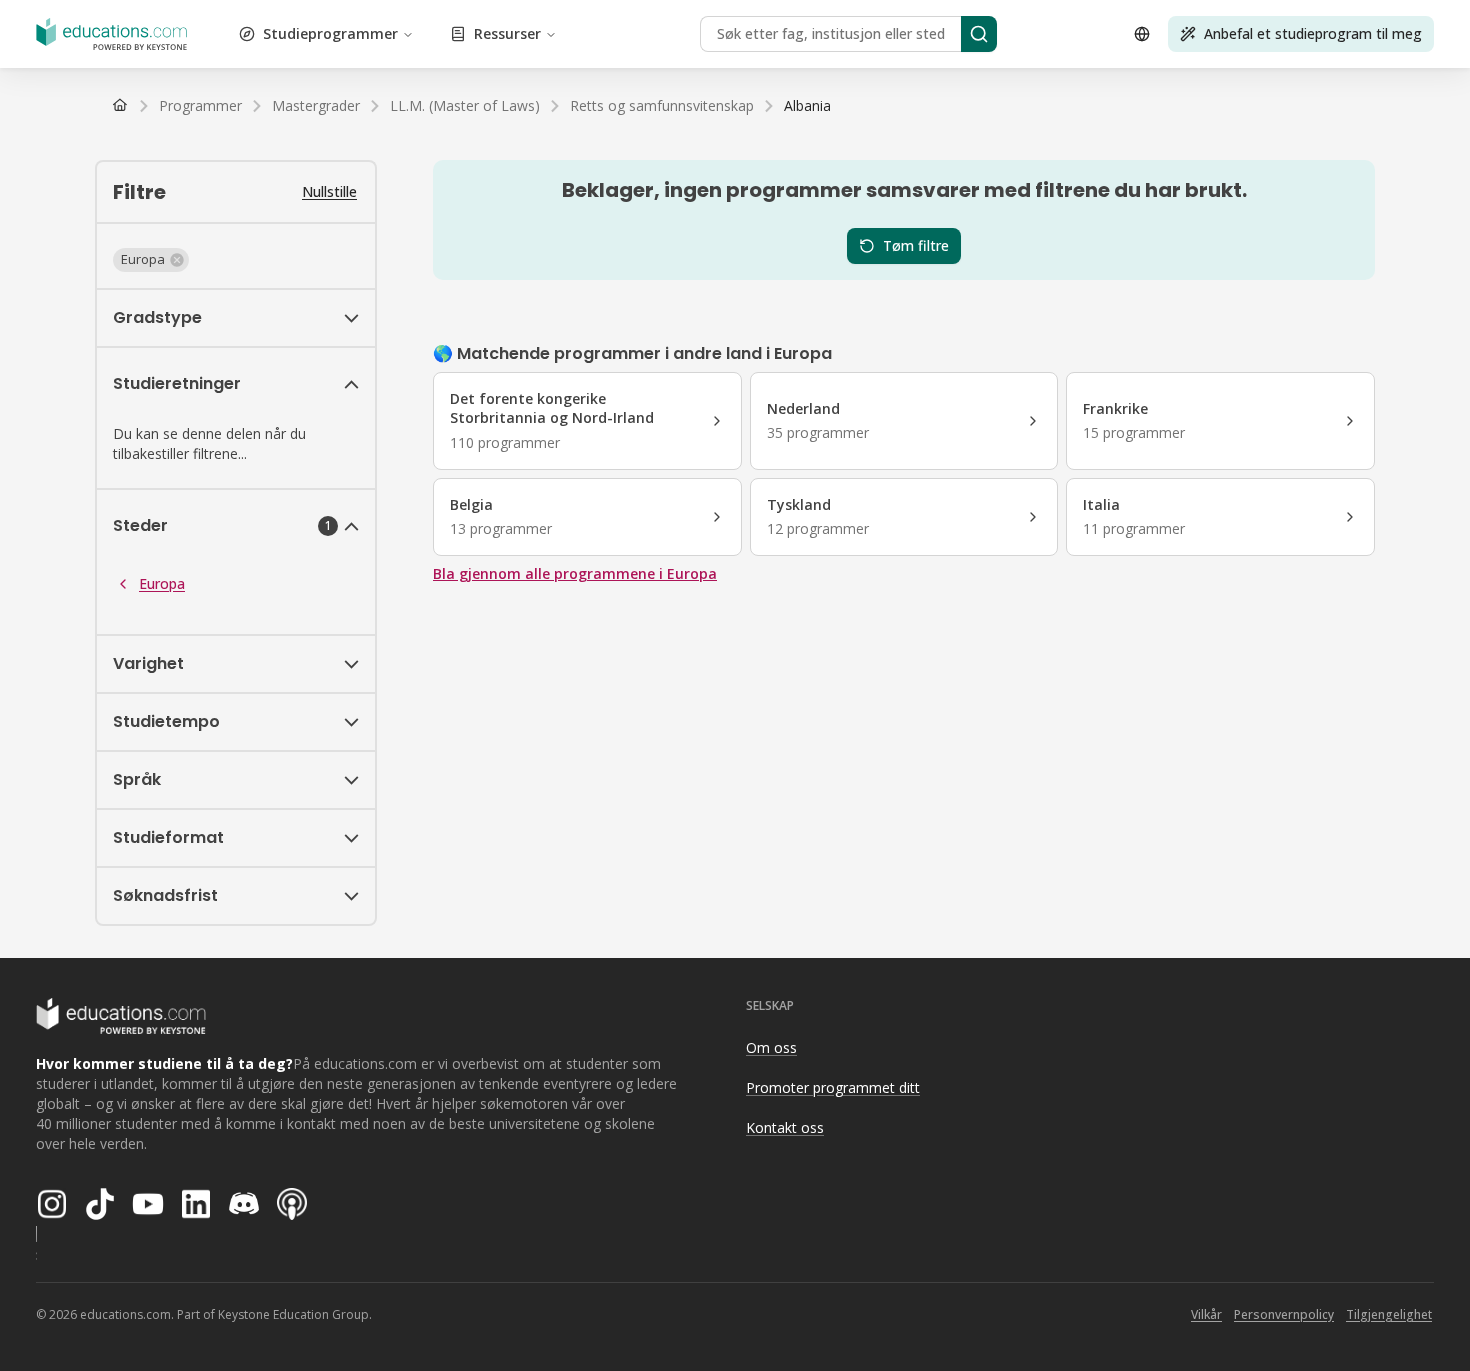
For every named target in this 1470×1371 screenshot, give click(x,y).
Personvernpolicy (1284, 1314)
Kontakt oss (785, 1127)
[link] (807, 106)
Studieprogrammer (330, 33)
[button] (151, 260)
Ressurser (507, 33)
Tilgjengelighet (1389, 1314)
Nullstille (329, 191)
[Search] (979, 34)
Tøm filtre (916, 245)
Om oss (771, 1047)
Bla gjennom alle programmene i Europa (575, 573)
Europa (162, 583)
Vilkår (1206, 1314)
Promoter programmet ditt (833, 1087)
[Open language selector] (1142, 34)
